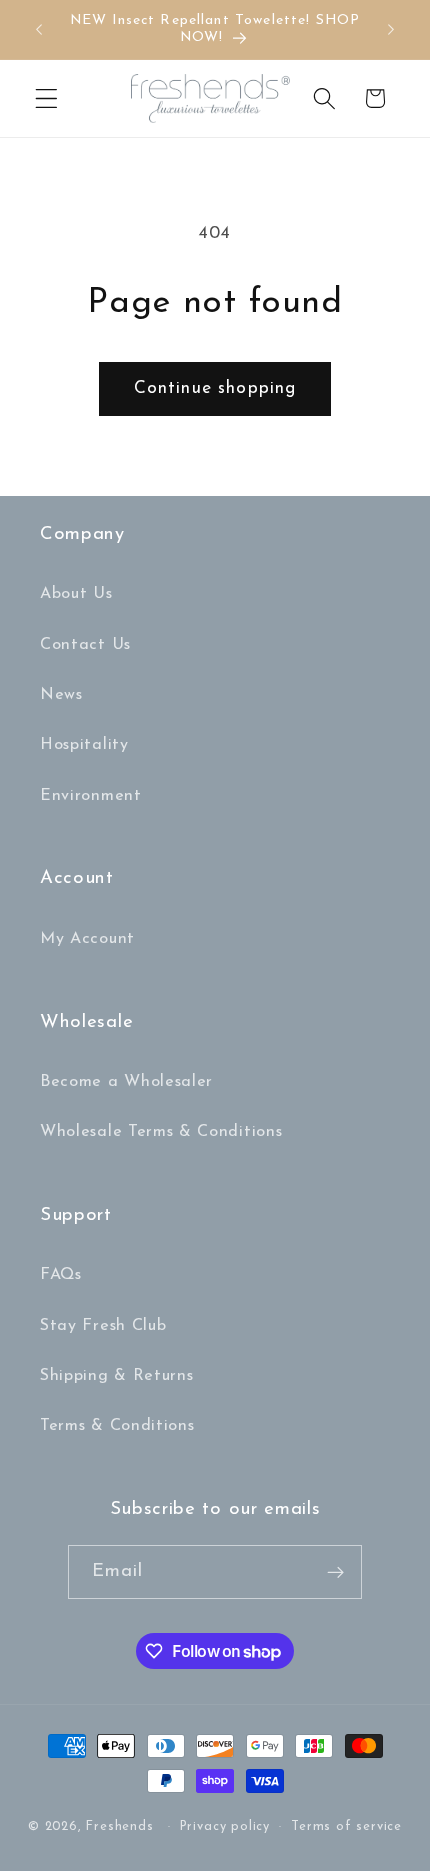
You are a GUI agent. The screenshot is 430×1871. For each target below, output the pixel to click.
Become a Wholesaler (126, 1082)
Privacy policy (225, 1827)
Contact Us (85, 645)
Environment (91, 796)
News (61, 695)
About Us (76, 594)
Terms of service (346, 1827)
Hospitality (84, 745)
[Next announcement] (391, 29)
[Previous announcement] (39, 29)
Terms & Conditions (117, 1426)
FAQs (61, 1275)
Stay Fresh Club (103, 1326)
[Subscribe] (336, 1572)
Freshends (119, 1827)
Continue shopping (215, 388)
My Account (87, 939)
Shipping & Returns (116, 1376)
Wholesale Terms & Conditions (161, 1132)
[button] (46, 98)
